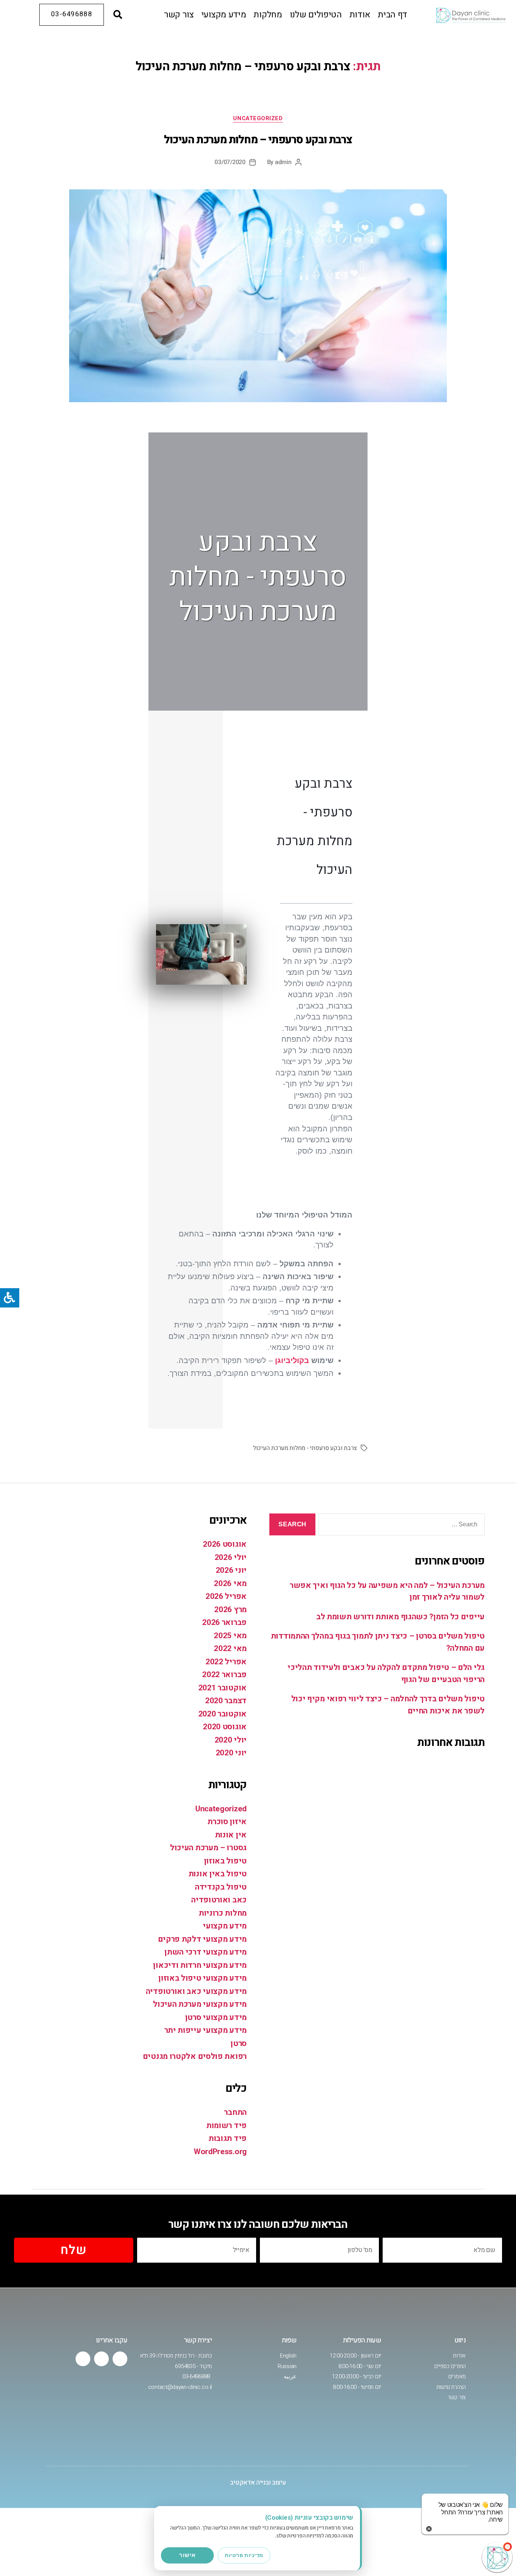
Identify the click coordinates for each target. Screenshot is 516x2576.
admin (283, 162)
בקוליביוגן (292, 1360)
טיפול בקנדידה (221, 1887)
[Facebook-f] (120, 2359)
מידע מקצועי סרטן (216, 2018)
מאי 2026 (230, 1584)
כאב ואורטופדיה (219, 1900)
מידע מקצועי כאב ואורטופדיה (196, 1991)
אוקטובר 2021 (222, 1688)
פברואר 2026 (224, 1623)
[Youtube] (101, 2359)
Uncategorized (258, 119)
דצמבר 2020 (226, 1701)
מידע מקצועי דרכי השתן (205, 1952)
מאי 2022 (230, 1649)
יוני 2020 (231, 1753)
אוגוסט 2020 (225, 1727)
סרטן (239, 2044)
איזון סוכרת (227, 1822)
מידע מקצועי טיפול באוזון (202, 1978)
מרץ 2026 (230, 1610)
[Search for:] (403, 1526)
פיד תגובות (228, 2138)
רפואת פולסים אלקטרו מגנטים (195, 2056)
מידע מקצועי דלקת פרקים (202, 1939)
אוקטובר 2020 (222, 1714)
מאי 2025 (230, 1636)
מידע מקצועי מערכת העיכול (200, 2004)
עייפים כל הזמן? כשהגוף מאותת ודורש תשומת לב (400, 1617)
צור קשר (179, 15)
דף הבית (392, 15)
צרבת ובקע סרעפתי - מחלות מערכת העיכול (305, 1448)
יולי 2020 (231, 1740)
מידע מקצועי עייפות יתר (205, 2030)
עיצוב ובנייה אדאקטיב (258, 2482)
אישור (187, 2555)
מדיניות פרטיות (244, 2555)
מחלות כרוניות (223, 1913)
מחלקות (268, 15)
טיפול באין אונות (218, 1874)
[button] (118, 15)
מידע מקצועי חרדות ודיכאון (200, 1965)
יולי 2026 (231, 1558)
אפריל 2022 (226, 1662)
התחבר (235, 2112)
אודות (360, 15)
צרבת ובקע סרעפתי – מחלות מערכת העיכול (258, 140)
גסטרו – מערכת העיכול (208, 1848)
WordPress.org (220, 2152)
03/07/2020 (230, 162)
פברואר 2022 (224, 1675)
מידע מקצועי (224, 15)
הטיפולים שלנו (316, 15)
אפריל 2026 (226, 1596)
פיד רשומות (226, 2126)
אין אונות (231, 1835)
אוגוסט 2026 (225, 1544)
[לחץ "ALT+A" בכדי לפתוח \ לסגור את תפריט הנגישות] (10, 1298)
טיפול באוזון (225, 1861)
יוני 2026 (231, 1570)
